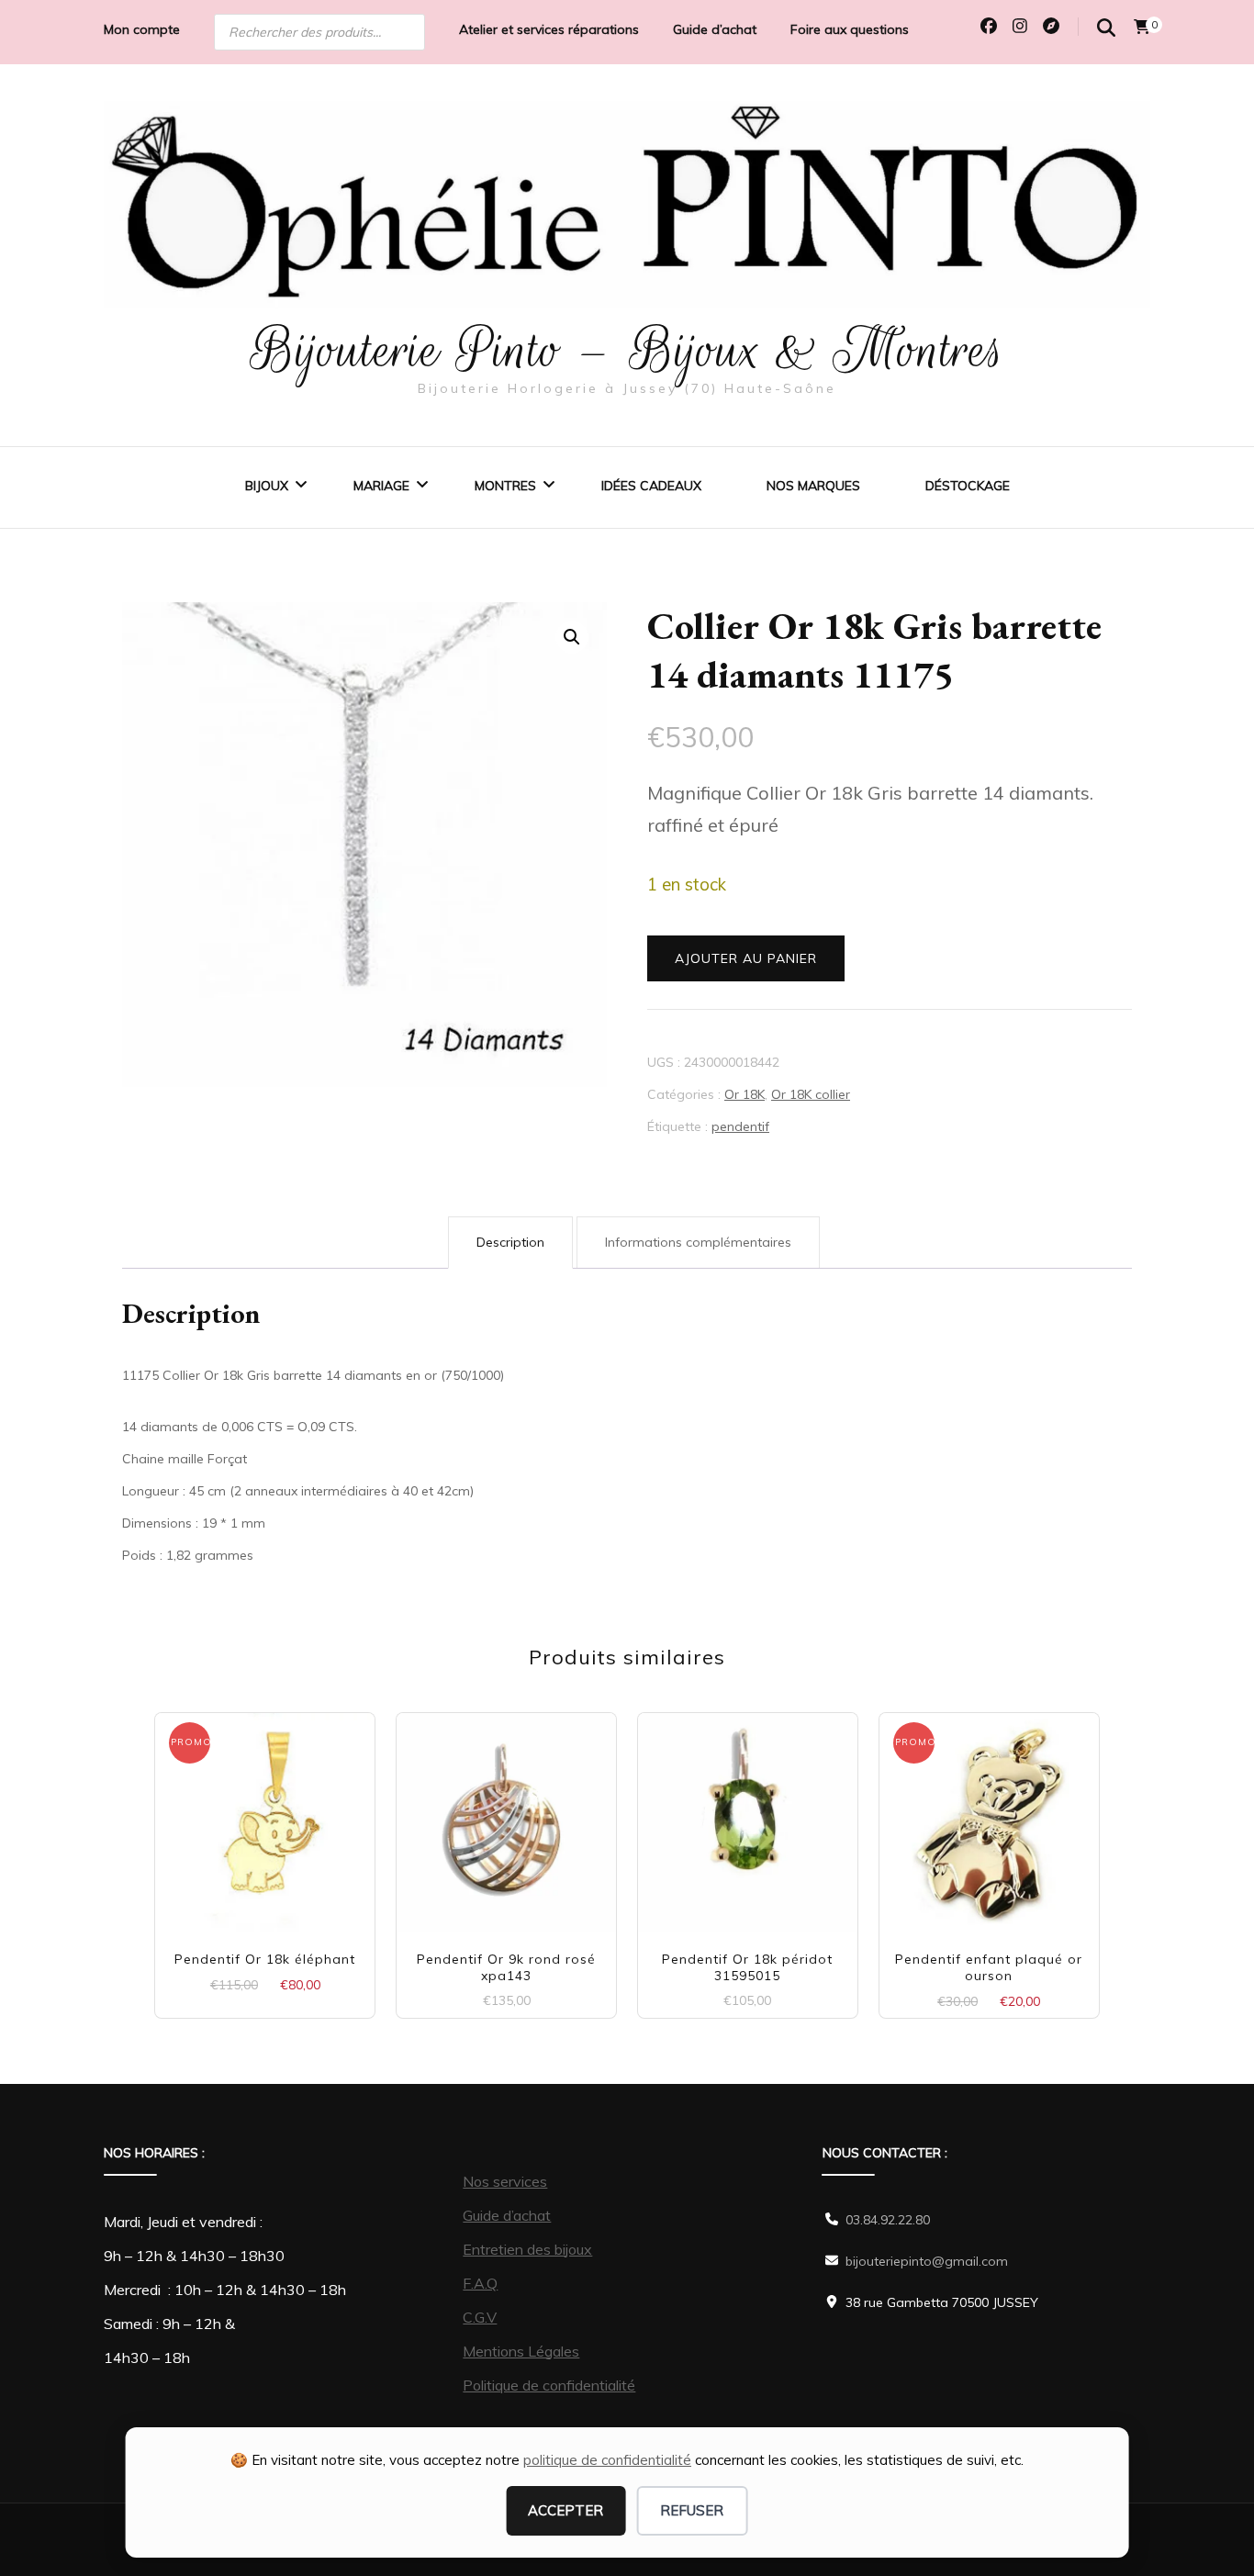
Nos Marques (813, 486)
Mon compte (142, 29)
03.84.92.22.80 (888, 2220)
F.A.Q (480, 2283)
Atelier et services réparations (549, 29)
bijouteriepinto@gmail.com (927, 2261)
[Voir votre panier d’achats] (1142, 27)
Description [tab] (510, 1242)
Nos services (505, 2181)
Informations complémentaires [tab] (698, 1242)
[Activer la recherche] (1106, 28)
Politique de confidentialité (549, 2385)
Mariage (381, 486)
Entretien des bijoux (527, 2249)
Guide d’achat (715, 29)
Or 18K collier (811, 1094)
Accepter (565, 2510)
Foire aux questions (850, 29)
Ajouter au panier (746, 958)
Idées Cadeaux (651, 486)
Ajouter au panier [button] (265, 1815)
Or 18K (745, 1094)
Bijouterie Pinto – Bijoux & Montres (627, 350)
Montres (505, 486)
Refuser (692, 2510)
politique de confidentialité (607, 2460)
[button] (572, 637)
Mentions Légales (521, 2351)
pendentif (740, 1126)
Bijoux (267, 486)
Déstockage (968, 486)
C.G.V (480, 2317)
